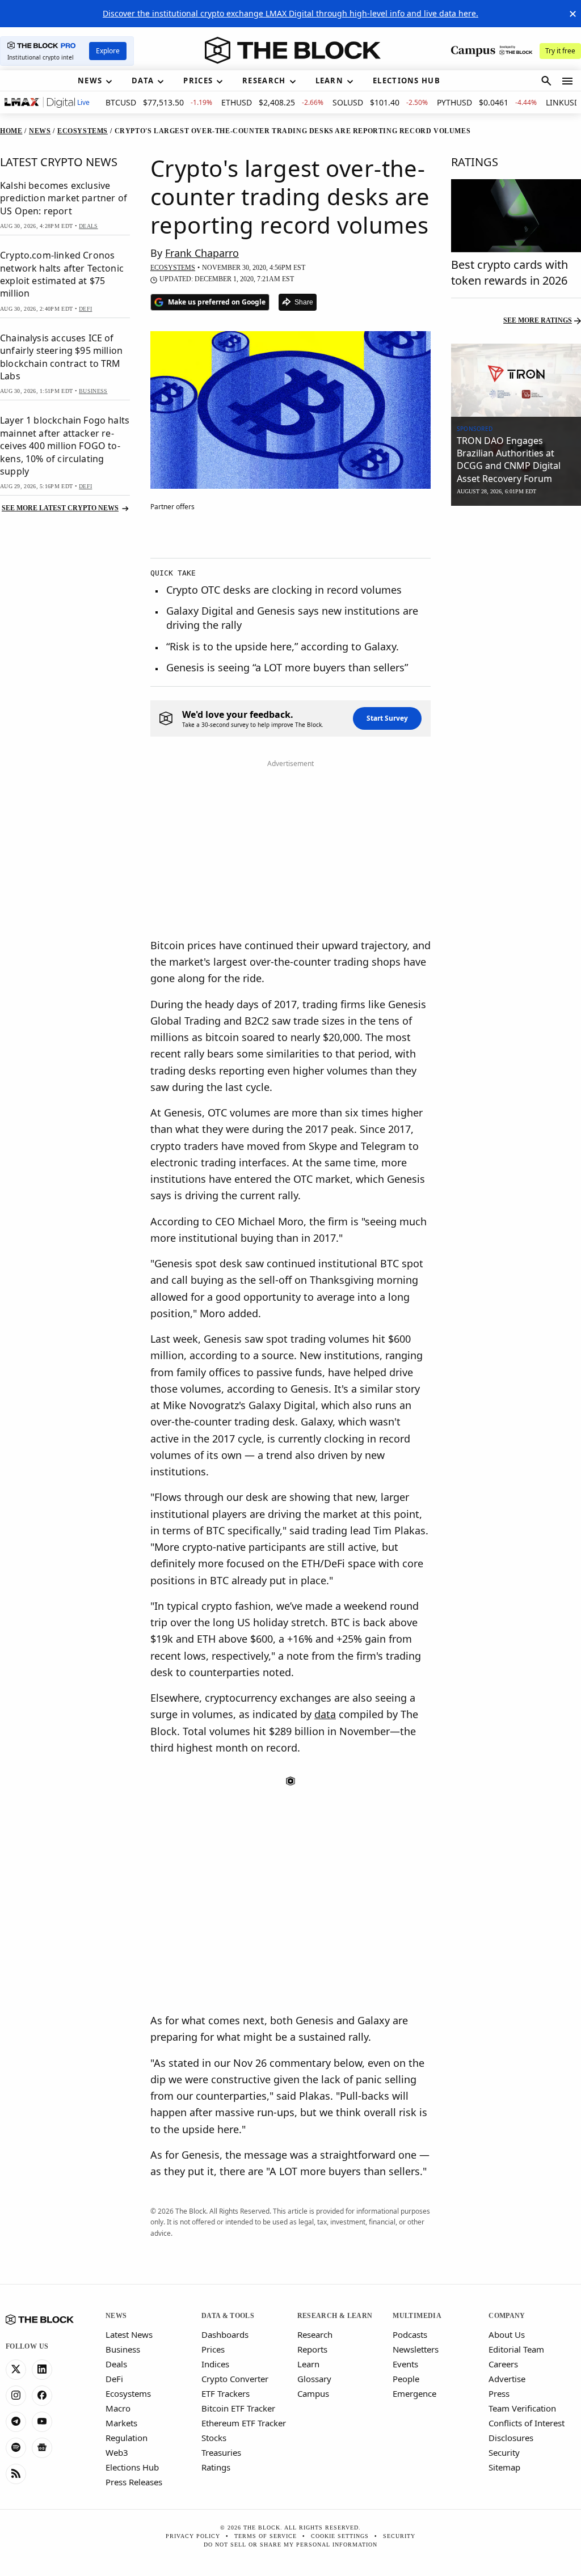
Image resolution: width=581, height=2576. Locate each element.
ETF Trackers (226, 2393)
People (406, 2379)
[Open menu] (567, 81)
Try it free (560, 51)
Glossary (314, 2379)
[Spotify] (16, 2448)
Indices (215, 2364)
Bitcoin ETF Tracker (238, 2408)
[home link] (293, 50)
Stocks (214, 2438)
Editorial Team (516, 2349)
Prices (213, 2349)
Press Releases (134, 2482)
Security (504, 2452)
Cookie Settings (340, 2536)
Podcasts (410, 2334)
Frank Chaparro (202, 253)
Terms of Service (266, 2536)
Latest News (129, 2334)
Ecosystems (128, 2393)
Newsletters (416, 2349)
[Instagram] (16, 2396)
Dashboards (225, 2334)
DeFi (114, 2379)
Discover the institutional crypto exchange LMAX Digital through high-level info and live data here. (290, 13)
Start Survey (387, 718)
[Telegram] (16, 2422)
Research (315, 2334)
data (325, 1714)
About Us (507, 2334)
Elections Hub (132, 2467)
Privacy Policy (193, 2536)
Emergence (414, 2393)
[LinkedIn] (42, 2370)
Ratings (216, 2467)
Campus (313, 2393)
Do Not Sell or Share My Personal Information (290, 2545)
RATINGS (475, 162)
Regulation (127, 2438)
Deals (116, 2364)
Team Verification (522, 2408)
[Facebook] (42, 2396)
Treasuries (221, 2452)
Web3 (117, 2452)
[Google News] (42, 2448)
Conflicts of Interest (527, 2423)
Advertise (507, 2379)
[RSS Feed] (16, 2474)
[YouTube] (42, 2422)
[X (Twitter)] (16, 2370)
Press (499, 2393)
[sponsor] (516, 380)
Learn (308, 2364)
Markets (121, 2423)
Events (405, 2364)
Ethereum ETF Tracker (244, 2423)
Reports (312, 2349)
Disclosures (511, 2438)
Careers (503, 2364)
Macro (118, 2408)
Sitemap (504, 2467)
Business (123, 2349)
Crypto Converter (235, 2379)
